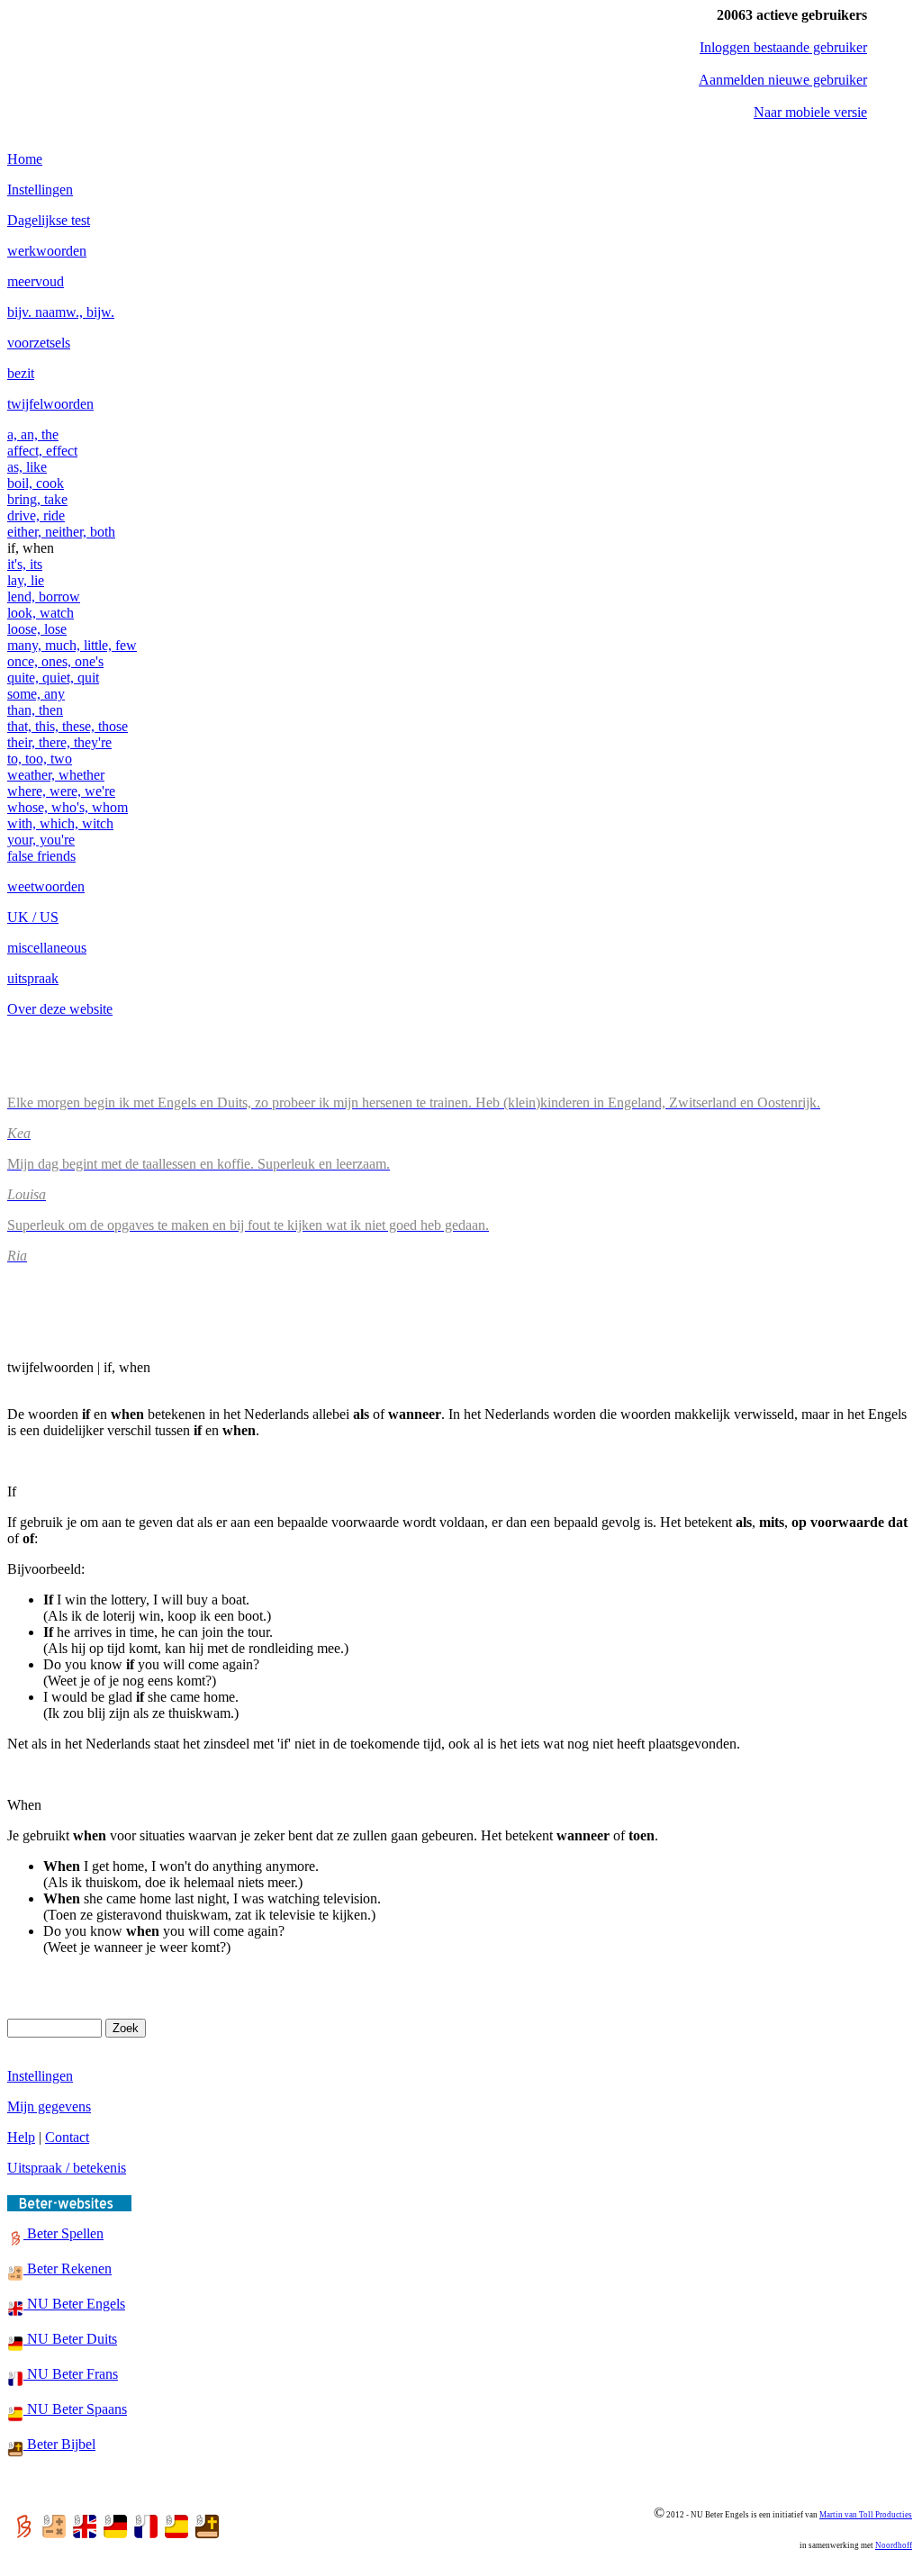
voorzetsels (39, 343)
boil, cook (36, 483)
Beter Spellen (63, 2233)
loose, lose (37, 629)
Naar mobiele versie (810, 112)
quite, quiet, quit (53, 678)
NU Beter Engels (74, 2304)
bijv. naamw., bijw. (61, 312)
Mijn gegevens (49, 2106)
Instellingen (40, 190)
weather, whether (56, 775)
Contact (67, 2137)
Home (25, 159)
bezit (21, 373)
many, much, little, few (72, 645)
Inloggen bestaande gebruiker (783, 47)
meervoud (36, 281)
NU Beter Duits (70, 2339)
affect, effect (42, 451)
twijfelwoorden (50, 404)
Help (21, 2137)
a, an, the (33, 434)
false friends (41, 856)
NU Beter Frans (71, 2374)
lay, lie (26, 580)
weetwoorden (46, 886)
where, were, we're (61, 791)
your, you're (41, 840)
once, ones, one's (55, 661)
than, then (35, 710)
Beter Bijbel (59, 2444)
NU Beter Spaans (75, 2409)
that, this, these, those (68, 726)
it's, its (25, 564)
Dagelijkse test (49, 220)
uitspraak (33, 978)
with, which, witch (60, 823)
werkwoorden (47, 251)
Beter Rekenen (68, 2269)
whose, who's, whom (68, 807)
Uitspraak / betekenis (67, 2168)
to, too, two (40, 759)
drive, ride (36, 515)
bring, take (37, 499)
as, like (27, 467)
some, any (36, 694)
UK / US (33, 917)
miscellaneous (47, 948)
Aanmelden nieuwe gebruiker (783, 80)
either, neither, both (61, 532)
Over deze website (60, 1009)
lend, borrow (44, 597)
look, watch (41, 613)
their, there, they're (59, 742)
